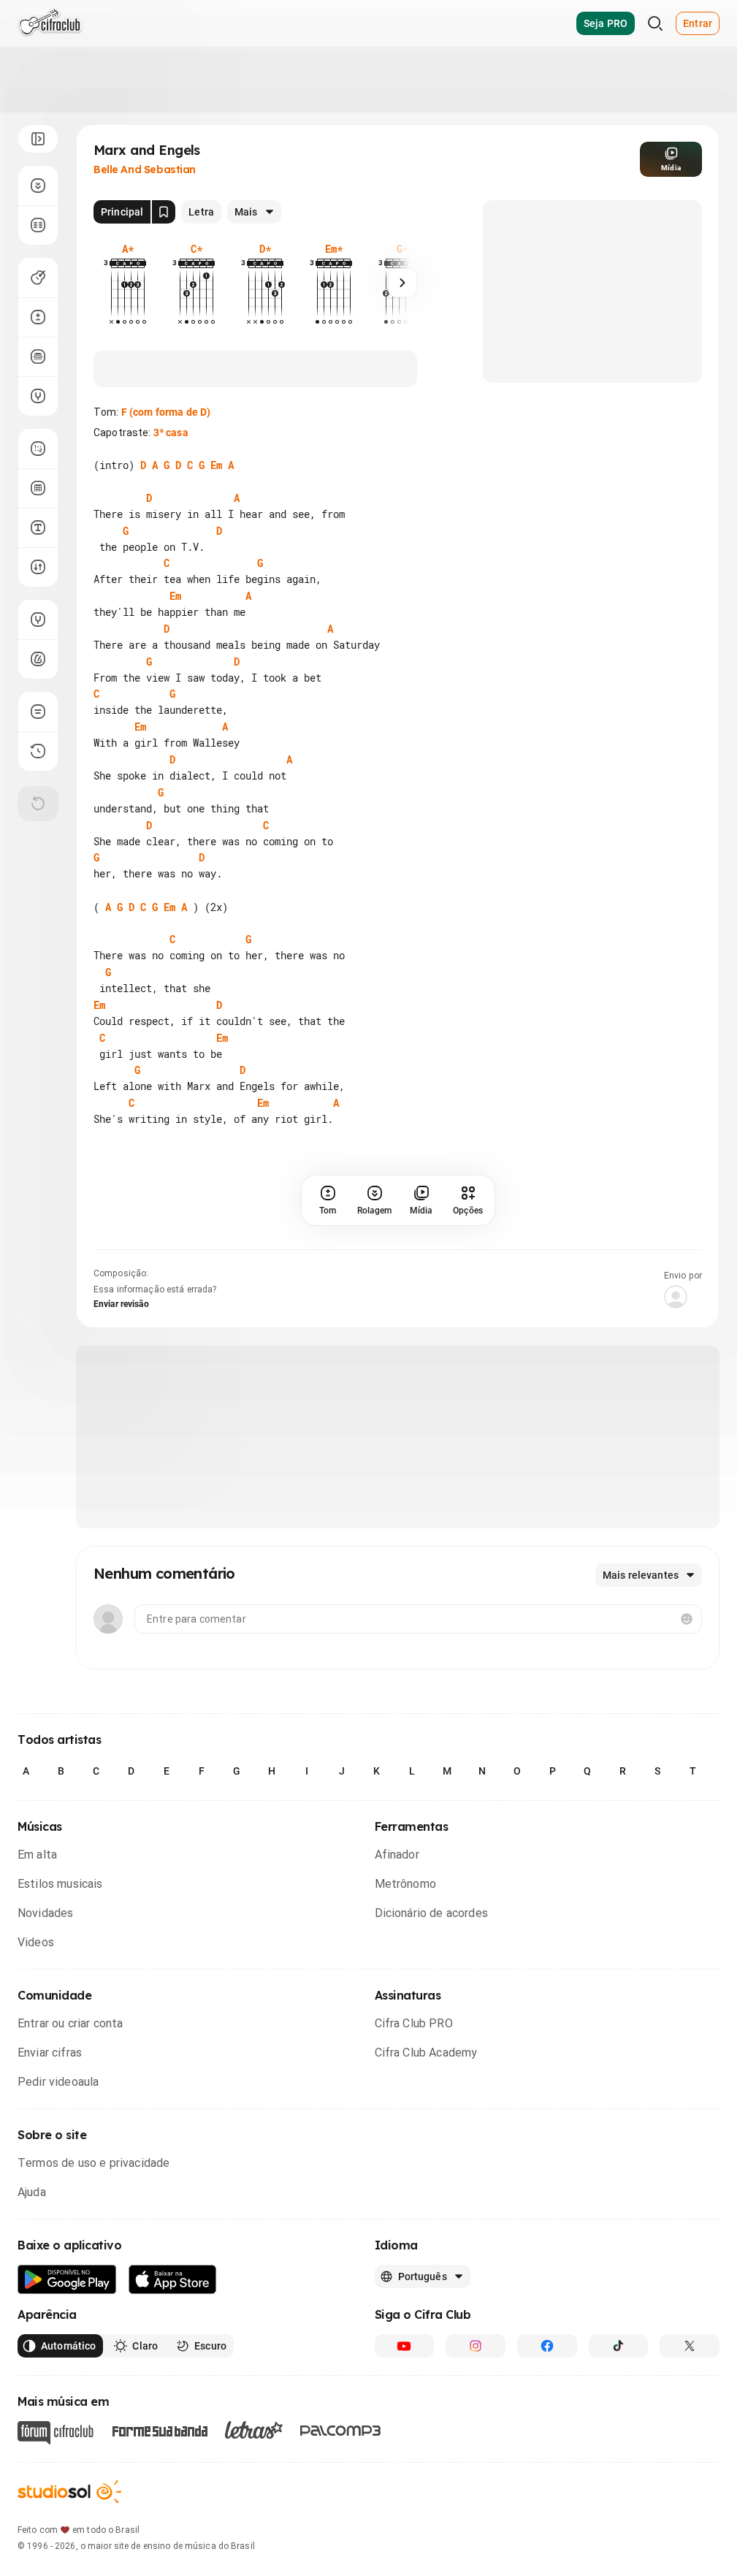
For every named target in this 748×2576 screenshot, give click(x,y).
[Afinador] (38, 620)
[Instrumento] (38, 278)
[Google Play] (67, 2280)
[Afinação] (38, 396)
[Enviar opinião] (38, 712)
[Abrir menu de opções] (38, 139)
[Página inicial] (50, 23)
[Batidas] (38, 567)
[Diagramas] (38, 488)
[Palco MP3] (341, 2431)
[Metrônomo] (38, 659)
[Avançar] (402, 283)
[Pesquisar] (655, 23)
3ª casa (171, 432)
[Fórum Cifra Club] (56, 2433)
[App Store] (173, 2280)
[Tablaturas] (38, 449)
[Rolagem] (38, 186)
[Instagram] (476, 2346)
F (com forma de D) (166, 412)
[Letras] (254, 2430)
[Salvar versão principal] (164, 212)
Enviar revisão (121, 1304)
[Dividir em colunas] (38, 225)
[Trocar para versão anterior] (38, 751)
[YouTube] (405, 2346)
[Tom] (38, 317)
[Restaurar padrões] (38, 804)
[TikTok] (619, 2346)
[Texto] (38, 527)
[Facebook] (547, 2346)
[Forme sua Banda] (159, 2430)
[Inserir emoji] (687, 1619)
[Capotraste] (38, 357)
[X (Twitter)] (690, 2346)
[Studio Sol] (69, 2492)
